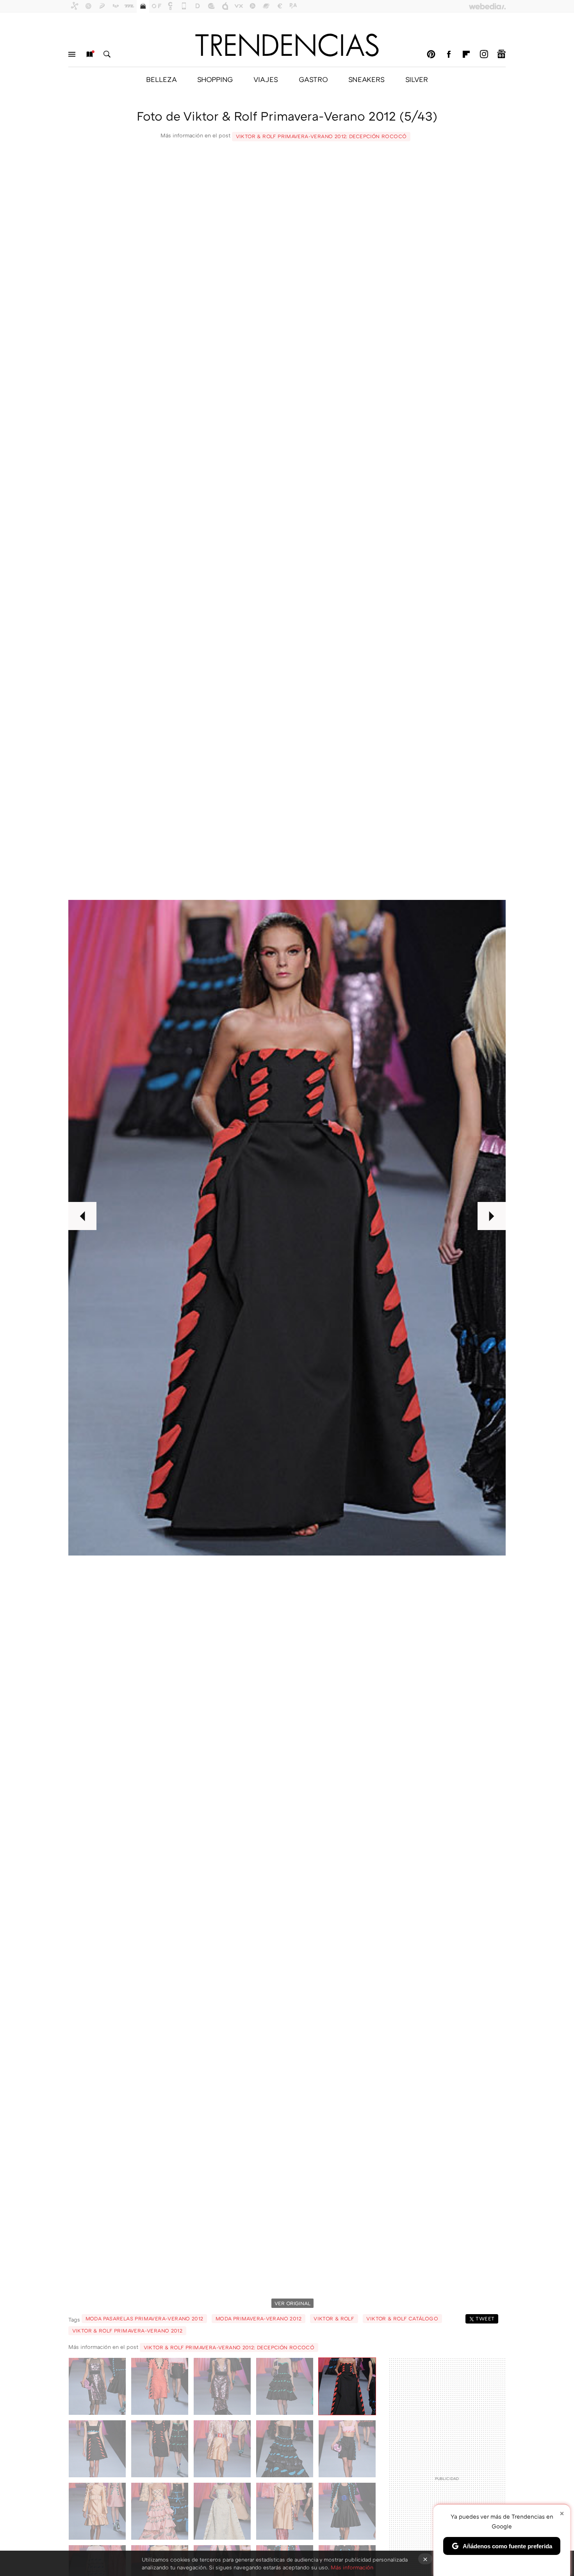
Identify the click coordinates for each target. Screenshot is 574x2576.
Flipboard (466, 54)
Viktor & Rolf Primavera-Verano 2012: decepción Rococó (321, 136)
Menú (72, 54)
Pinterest (431, 54)
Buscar (107, 54)
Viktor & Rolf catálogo (402, 2318)
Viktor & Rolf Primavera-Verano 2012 (127, 2331)
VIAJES (266, 79)
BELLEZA (161, 79)
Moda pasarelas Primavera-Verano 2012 (144, 2318)
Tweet (485, 2318)
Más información (352, 2567)
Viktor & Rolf (334, 2318)
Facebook (449, 54)
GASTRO (313, 79)
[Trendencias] (287, 45)
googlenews (501, 54)
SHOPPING (215, 79)
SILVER (417, 79)
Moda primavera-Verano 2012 (258, 2318)
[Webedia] (487, 6)
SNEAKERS (366, 79)
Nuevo (89, 54)
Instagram (484, 54)
